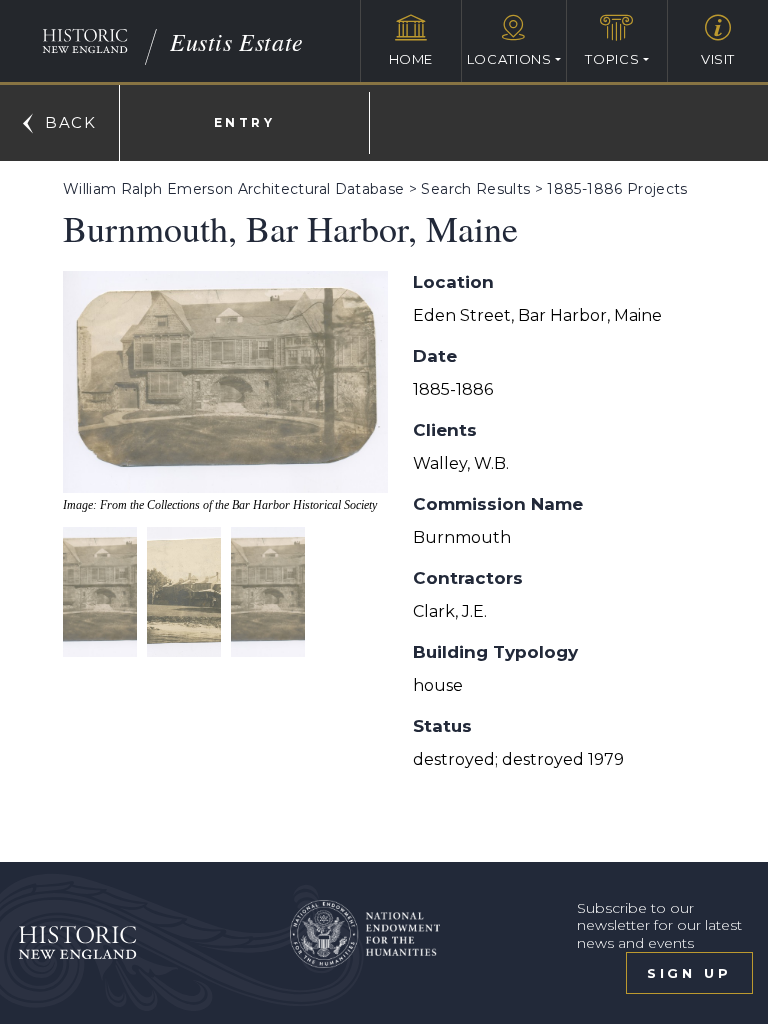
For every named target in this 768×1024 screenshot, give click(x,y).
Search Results (475, 189)
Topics (612, 59)
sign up (689, 973)
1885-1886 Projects (617, 189)
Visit (718, 59)
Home (411, 59)
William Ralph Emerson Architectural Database (233, 189)
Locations (509, 59)
